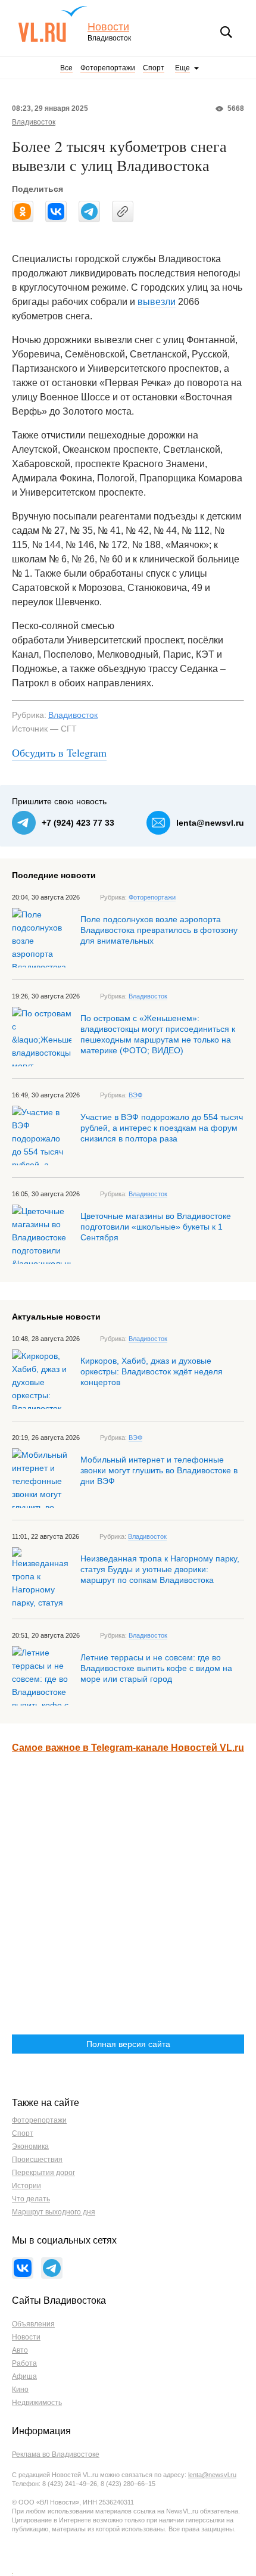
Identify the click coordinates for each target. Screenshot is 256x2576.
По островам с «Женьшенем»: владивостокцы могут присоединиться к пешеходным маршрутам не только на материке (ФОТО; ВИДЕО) (158, 1034)
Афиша (24, 2376)
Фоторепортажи (108, 68)
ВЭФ (135, 1095)
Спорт (154, 68)
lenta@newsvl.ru (210, 823)
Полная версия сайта (128, 2044)
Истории (26, 2186)
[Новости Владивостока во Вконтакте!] (23, 2268)
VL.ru (53, 24)
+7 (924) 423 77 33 (78, 823)
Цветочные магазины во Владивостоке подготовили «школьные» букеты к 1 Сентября (156, 1227)
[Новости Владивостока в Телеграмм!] (52, 2268)
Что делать (31, 2199)
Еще (182, 68)
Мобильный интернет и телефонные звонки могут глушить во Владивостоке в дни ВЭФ (159, 1470)
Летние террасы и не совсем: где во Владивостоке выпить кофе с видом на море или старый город (156, 1668)
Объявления (33, 2324)
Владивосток (34, 122)
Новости (108, 27)
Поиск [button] (226, 32)
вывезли (157, 302)
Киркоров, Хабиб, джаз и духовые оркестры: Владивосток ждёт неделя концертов (152, 1371)
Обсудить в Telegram (59, 752)
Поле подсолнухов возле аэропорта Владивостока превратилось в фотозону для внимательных (159, 930)
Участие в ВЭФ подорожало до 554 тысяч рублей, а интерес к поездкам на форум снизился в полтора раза (162, 1128)
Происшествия (37, 2160)
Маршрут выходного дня (54, 2212)
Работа (24, 2363)
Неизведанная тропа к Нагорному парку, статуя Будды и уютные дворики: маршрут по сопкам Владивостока (160, 1569)
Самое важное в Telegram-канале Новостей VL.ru (128, 1748)
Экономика (30, 2146)
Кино (20, 2390)
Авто (20, 2350)
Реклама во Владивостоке (56, 2454)
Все (66, 68)
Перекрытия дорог (43, 2173)
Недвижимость (37, 2403)
